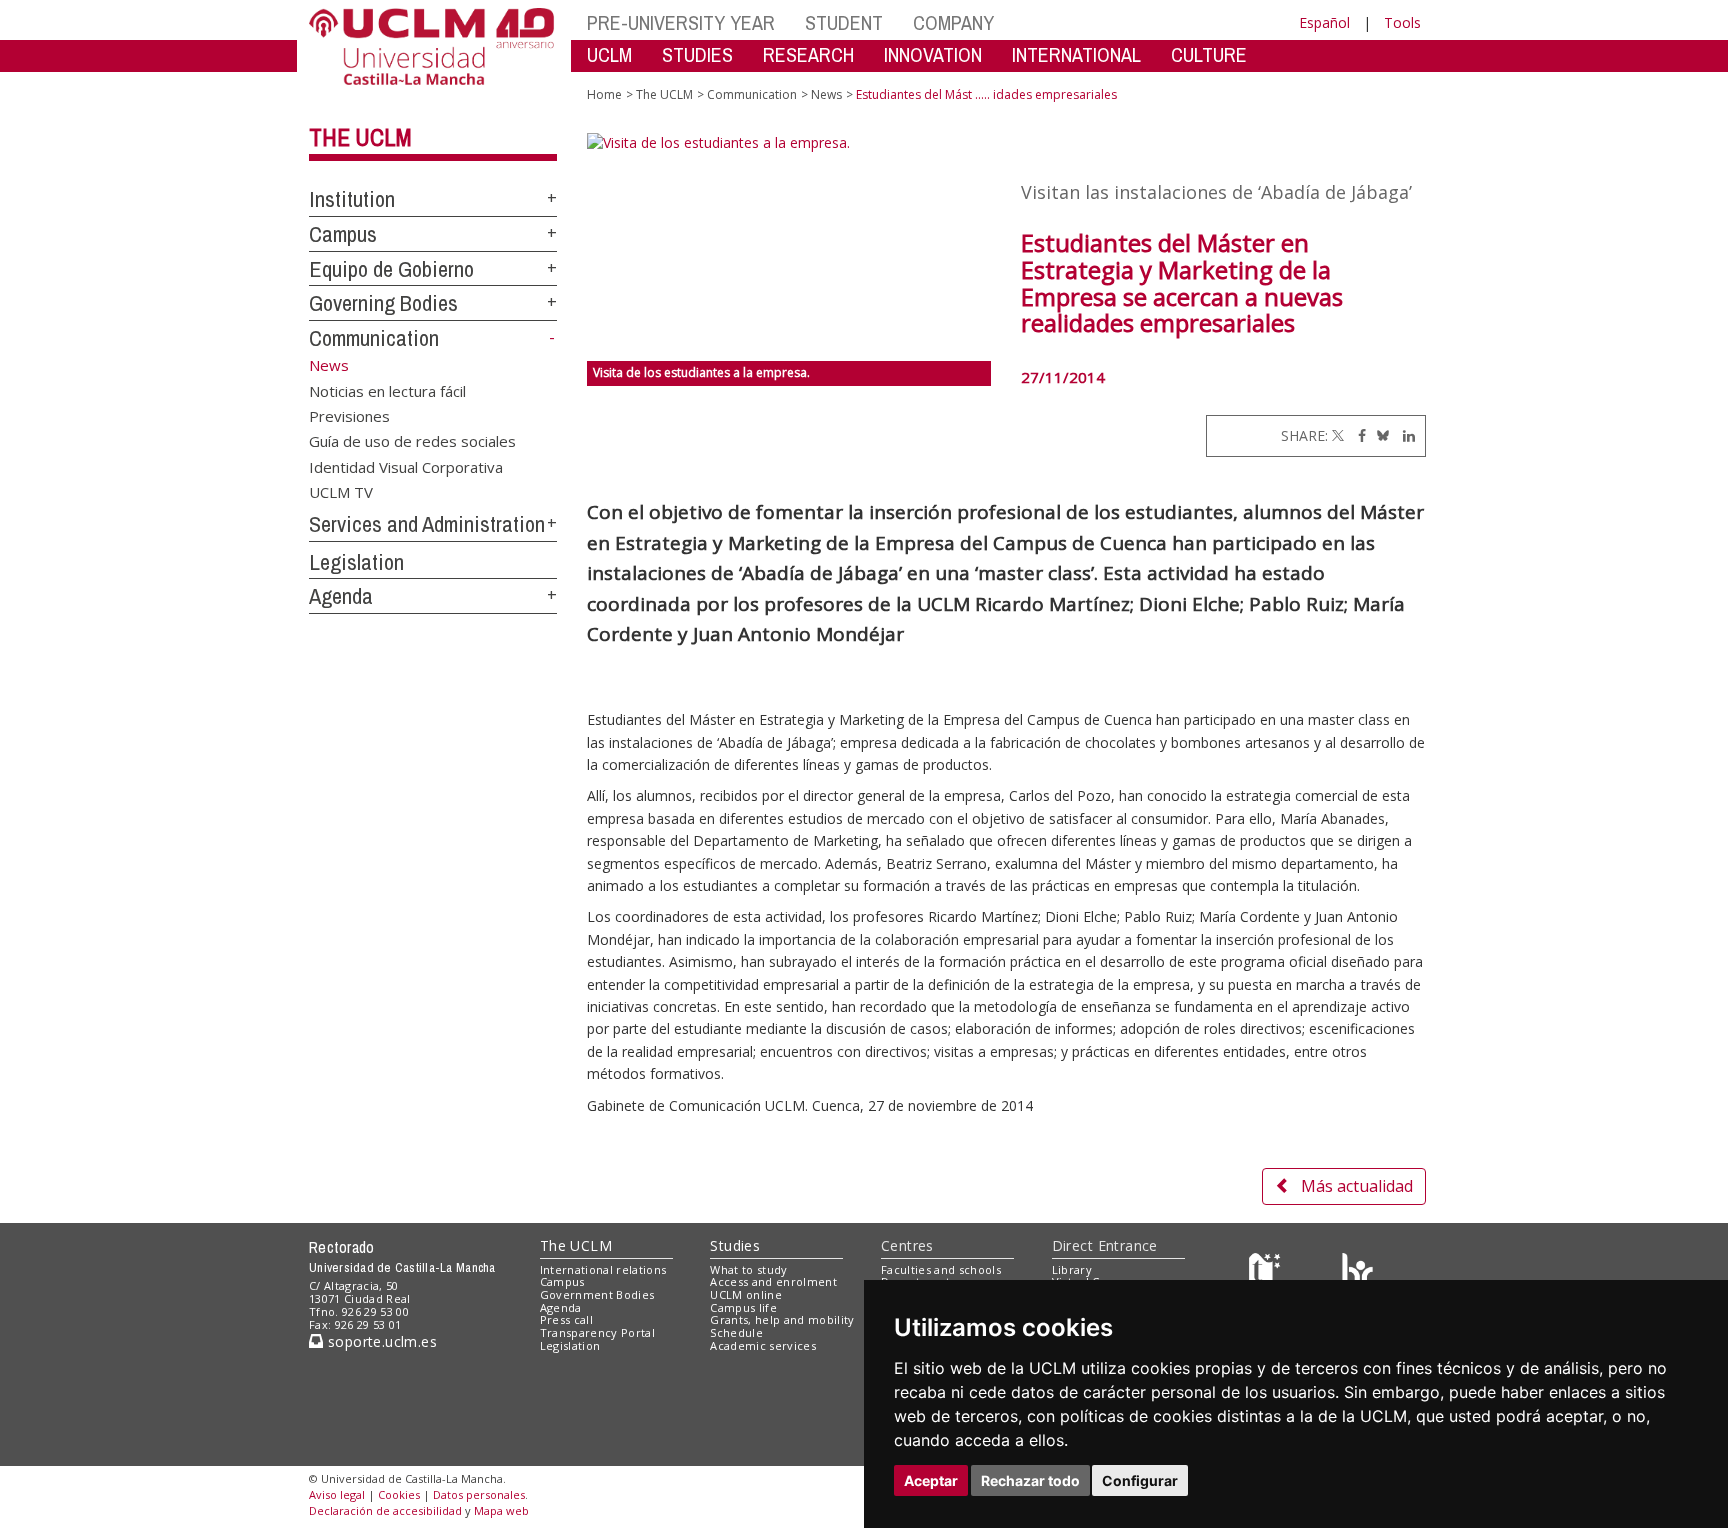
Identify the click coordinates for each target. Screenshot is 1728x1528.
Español (1324, 22)
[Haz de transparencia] (1267, 1273)
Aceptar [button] (931, 1480)
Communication (374, 338)
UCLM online (746, 1294)
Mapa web (501, 1510)
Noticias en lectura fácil (387, 390)
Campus (343, 234)
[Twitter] (1338, 435)
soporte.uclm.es (380, 1341)
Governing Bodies (383, 303)
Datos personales (479, 1494)
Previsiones (349, 415)
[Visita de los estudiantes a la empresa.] (789, 247)
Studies (735, 1245)
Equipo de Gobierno (391, 269)
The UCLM (360, 137)
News (826, 94)
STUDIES (697, 54)
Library (1072, 1269)
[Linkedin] (1404, 435)
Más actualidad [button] (1357, 1186)
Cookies (399, 1494)
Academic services (763, 1345)
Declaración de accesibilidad (385, 1510)
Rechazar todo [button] (1030, 1480)
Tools (1402, 22)
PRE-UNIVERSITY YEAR (681, 22)
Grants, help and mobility (782, 1319)
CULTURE (1209, 54)
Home (604, 94)
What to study (748, 1269)
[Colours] (1357, 1273)
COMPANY (953, 22)
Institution (352, 199)
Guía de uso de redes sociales (412, 441)
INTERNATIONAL (1076, 54)
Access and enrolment (773, 1281)
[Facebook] (1357, 435)
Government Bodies (597, 1294)
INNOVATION (933, 54)
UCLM (609, 54)
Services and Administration (427, 524)
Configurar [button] (1140, 1480)
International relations (603, 1269)
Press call (566, 1319)
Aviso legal (337, 1494)
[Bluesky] (1379, 435)
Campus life (743, 1307)
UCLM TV (341, 492)
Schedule (736, 1332)
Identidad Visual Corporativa (406, 466)
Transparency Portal (597, 1332)
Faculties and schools (941, 1269)
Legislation (356, 562)
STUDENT (844, 22)
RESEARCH (808, 54)
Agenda (341, 596)
